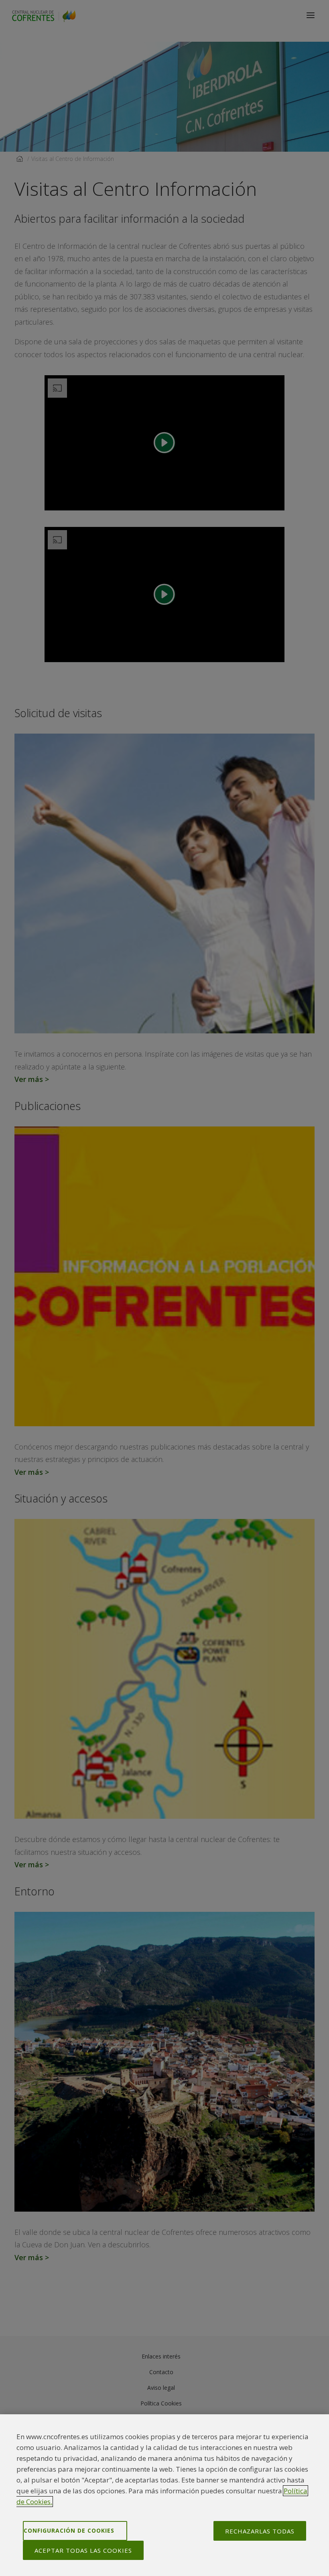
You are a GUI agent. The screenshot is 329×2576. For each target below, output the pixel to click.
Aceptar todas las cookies (83, 2550)
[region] (164, 2495)
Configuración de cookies (69, 2530)
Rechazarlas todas (260, 2531)
